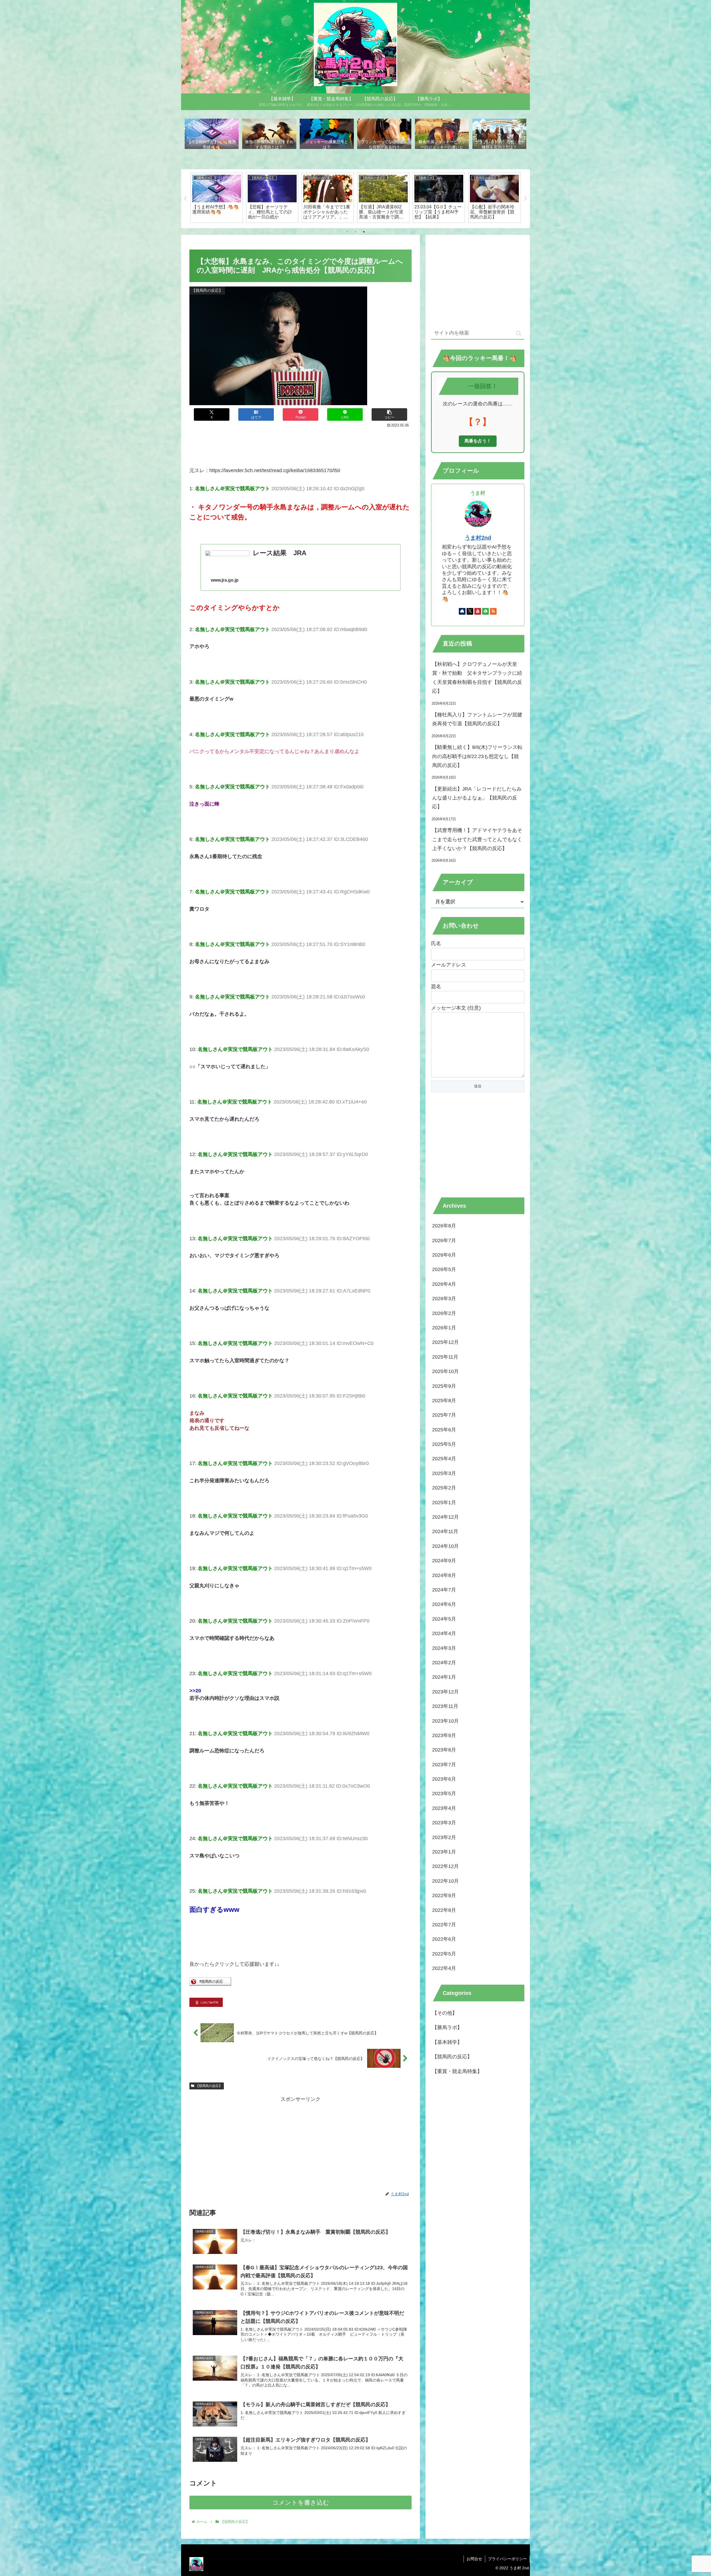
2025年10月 (445, 1371)
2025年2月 (444, 1488)
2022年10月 (445, 1881)
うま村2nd (478, 538)
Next (526, 199)
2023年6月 (444, 1779)
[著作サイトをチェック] (462, 611)
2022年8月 (444, 1910)
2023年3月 (444, 1823)
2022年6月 (444, 1939)
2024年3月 (444, 1648)
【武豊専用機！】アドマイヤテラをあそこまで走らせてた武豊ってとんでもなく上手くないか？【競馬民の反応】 (477, 839)
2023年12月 (445, 1692)
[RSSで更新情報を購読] (493, 611)
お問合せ (474, 2559)
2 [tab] (355, 232)
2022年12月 (445, 1866)
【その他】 (445, 2013)
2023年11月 (445, 1706)
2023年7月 (444, 1764)
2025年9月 (444, 1386)
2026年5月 (444, 1269)
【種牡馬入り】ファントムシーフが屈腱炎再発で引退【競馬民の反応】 (477, 719)
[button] (389, 414)
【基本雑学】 (447, 2042)
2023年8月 (444, 1750)
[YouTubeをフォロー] (478, 611)
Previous (185, 199)
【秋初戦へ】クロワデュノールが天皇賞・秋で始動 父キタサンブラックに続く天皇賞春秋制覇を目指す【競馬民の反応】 (477, 678)
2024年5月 (444, 1619)
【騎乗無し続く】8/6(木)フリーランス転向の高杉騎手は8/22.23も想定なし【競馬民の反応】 (477, 756)
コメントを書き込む (301, 2502)
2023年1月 (444, 1852)
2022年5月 (444, 1954)
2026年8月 (444, 1226)
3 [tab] (364, 232)
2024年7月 (444, 1590)
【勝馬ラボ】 (447, 2027)
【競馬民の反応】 (209, 2086)
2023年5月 (444, 1793)
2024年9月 (444, 1561)
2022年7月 (444, 1925)
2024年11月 (445, 1531)
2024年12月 (445, 1517)
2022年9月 (444, 1895)
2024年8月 (444, 1575)
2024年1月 (444, 1677)
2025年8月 (444, 1401)
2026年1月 (444, 1328)
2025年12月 (445, 1342)
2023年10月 (445, 1721)
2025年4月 (444, 1459)
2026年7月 (444, 1240)
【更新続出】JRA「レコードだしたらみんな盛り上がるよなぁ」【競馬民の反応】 (477, 798)
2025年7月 (444, 1415)
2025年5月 (444, 1444)
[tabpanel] (217, 198)
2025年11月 (445, 1357)
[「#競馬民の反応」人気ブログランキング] (210, 1984)
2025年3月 (444, 1473)
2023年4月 (444, 1808)
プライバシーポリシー (507, 2559)
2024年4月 (444, 1633)
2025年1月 (444, 1502)
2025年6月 (444, 1429)
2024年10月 (445, 1546)
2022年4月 (444, 1968)
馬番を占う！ (478, 441)
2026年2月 (444, 1313)
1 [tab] (347, 232)
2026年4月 (444, 1284)
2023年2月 (444, 1837)
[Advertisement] (301, 445)
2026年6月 (444, 1255)
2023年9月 (444, 1735)
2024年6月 (444, 1604)
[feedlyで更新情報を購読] (485, 611)
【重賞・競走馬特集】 (457, 2071)
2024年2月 (444, 1663)
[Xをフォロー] (470, 611)
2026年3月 (444, 1299)
